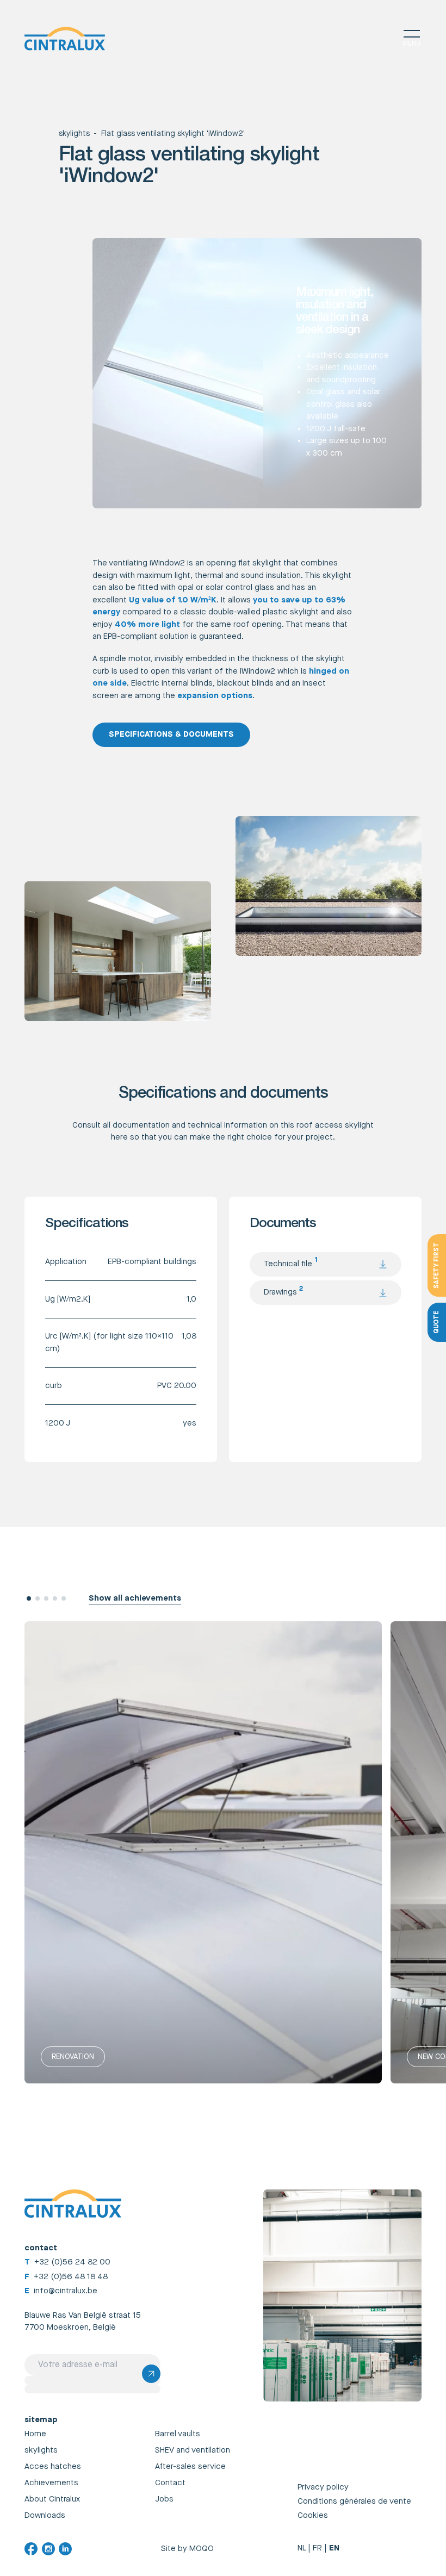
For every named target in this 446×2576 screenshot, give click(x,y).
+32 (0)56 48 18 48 (71, 2277)
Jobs (164, 2499)
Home (35, 2434)
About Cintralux (52, 2499)
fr (317, 2548)
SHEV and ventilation (193, 2450)
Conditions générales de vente (354, 2501)
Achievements (51, 2483)
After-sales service (190, 2466)
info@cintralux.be (66, 2291)
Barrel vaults (178, 2434)
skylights (74, 134)
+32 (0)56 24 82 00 (72, 2262)
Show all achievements (135, 1598)
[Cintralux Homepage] (65, 39)
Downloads (45, 2515)
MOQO (202, 2549)
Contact (170, 2483)
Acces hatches (53, 2466)
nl (302, 2548)
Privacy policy (323, 2487)
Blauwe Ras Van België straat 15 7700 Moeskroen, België (83, 2322)
